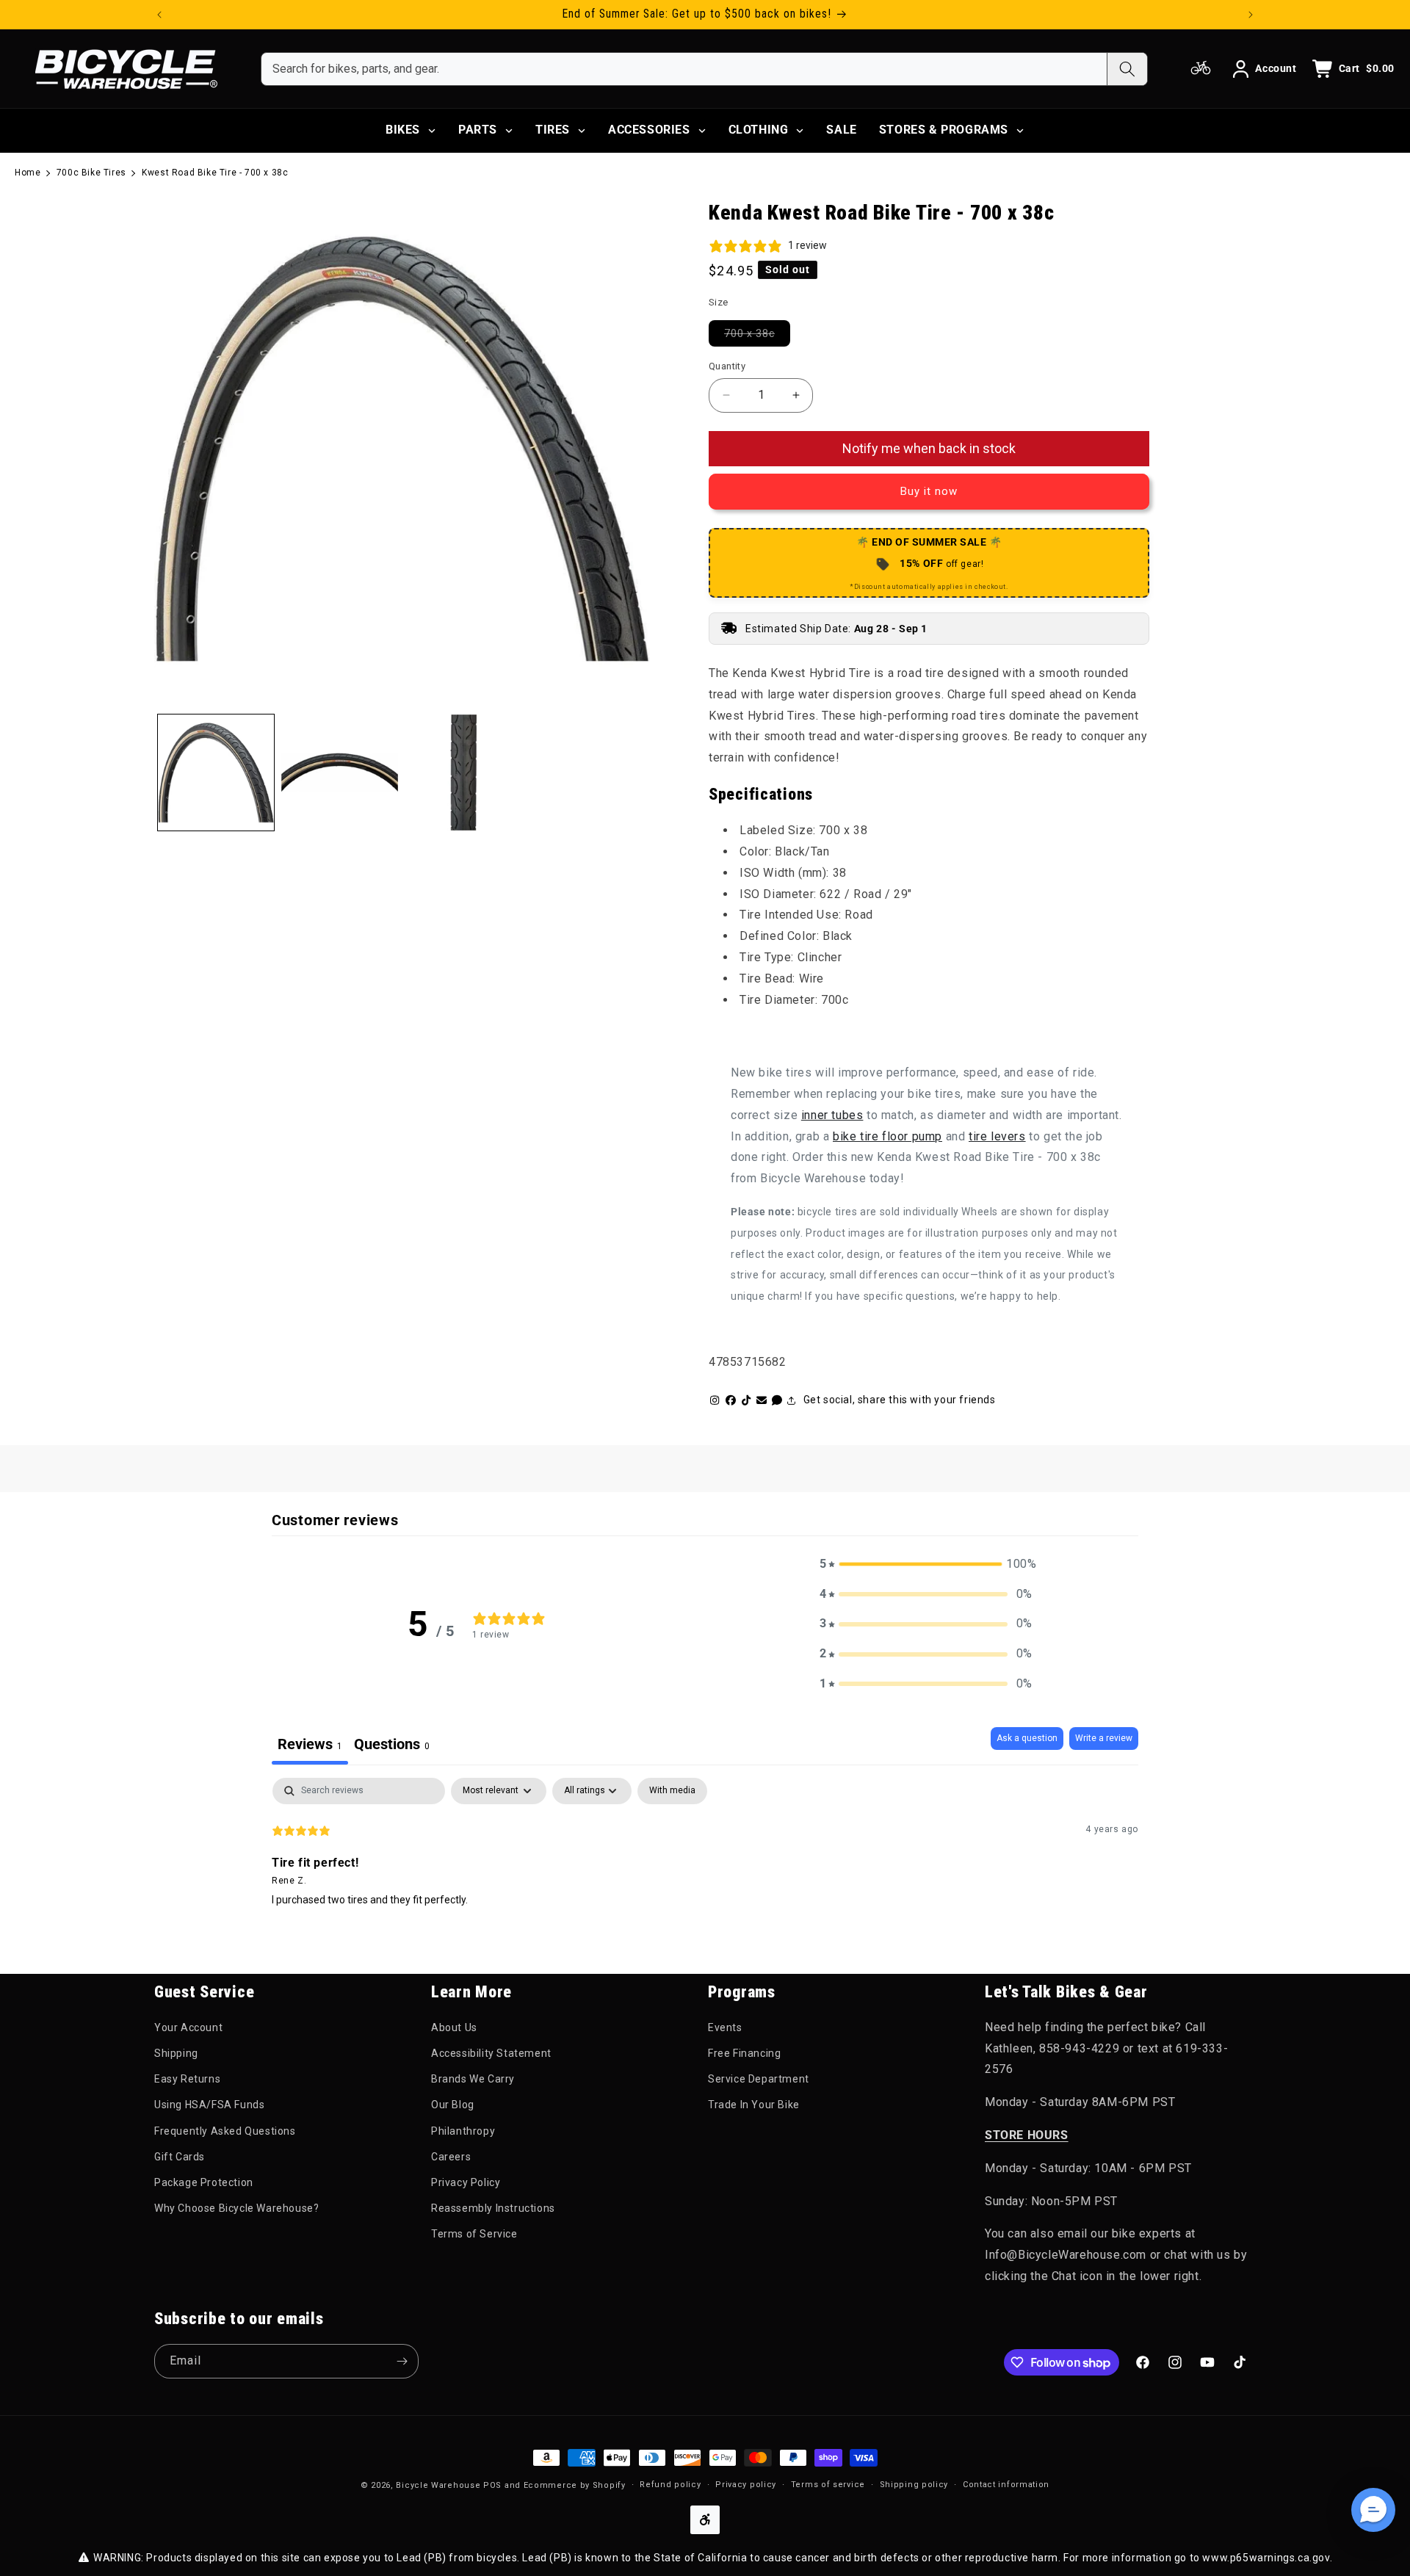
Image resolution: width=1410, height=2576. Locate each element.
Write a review (1104, 1738)
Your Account (188, 2027)
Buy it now (929, 491)
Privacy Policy (466, 2182)
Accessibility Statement (491, 2053)
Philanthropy (463, 2131)
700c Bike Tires (91, 173)
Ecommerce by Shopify (575, 2485)
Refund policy (670, 2485)
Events (725, 2027)
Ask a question (1027, 1738)
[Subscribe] (402, 2361)
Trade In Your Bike (754, 2105)
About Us (454, 2027)
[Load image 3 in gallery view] (463, 773)
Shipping (176, 2053)
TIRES (553, 130)
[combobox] (684, 69)
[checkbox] (672, 1791)
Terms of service (828, 2485)
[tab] (392, 1746)
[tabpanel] (705, 1872)
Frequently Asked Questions (225, 2131)
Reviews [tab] (310, 1744)
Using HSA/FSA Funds (209, 2105)
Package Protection (204, 2182)
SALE (841, 130)
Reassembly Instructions (493, 2208)
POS (492, 2485)
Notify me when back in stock (929, 448)
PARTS (478, 130)
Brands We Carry (473, 2079)
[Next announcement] (1251, 15)
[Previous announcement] (159, 15)
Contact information (1006, 2485)
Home (28, 173)
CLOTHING (759, 130)
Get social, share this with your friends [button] (900, 1400)
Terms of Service (474, 2234)
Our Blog (453, 2105)
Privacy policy (746, 2485)
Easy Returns (187, 2079)
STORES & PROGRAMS (944, 130)
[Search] (1127, 69)
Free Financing (744, 2053)
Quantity (727, 366)
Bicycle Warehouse (438, 2485)
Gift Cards (180, 2157)
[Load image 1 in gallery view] (216, 773)
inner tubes (832, 1115)
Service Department (759, 2079)
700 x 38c (757, 333)
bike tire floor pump (887, 1136)
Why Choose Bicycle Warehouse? (236, 2208)
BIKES (403, 130)
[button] (926, 1564)
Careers (451, 2157)
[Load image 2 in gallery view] (339, 773)
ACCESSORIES (649, 130)
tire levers (997, 1136)
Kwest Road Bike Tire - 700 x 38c (215, 173)
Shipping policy (914, 2485)
